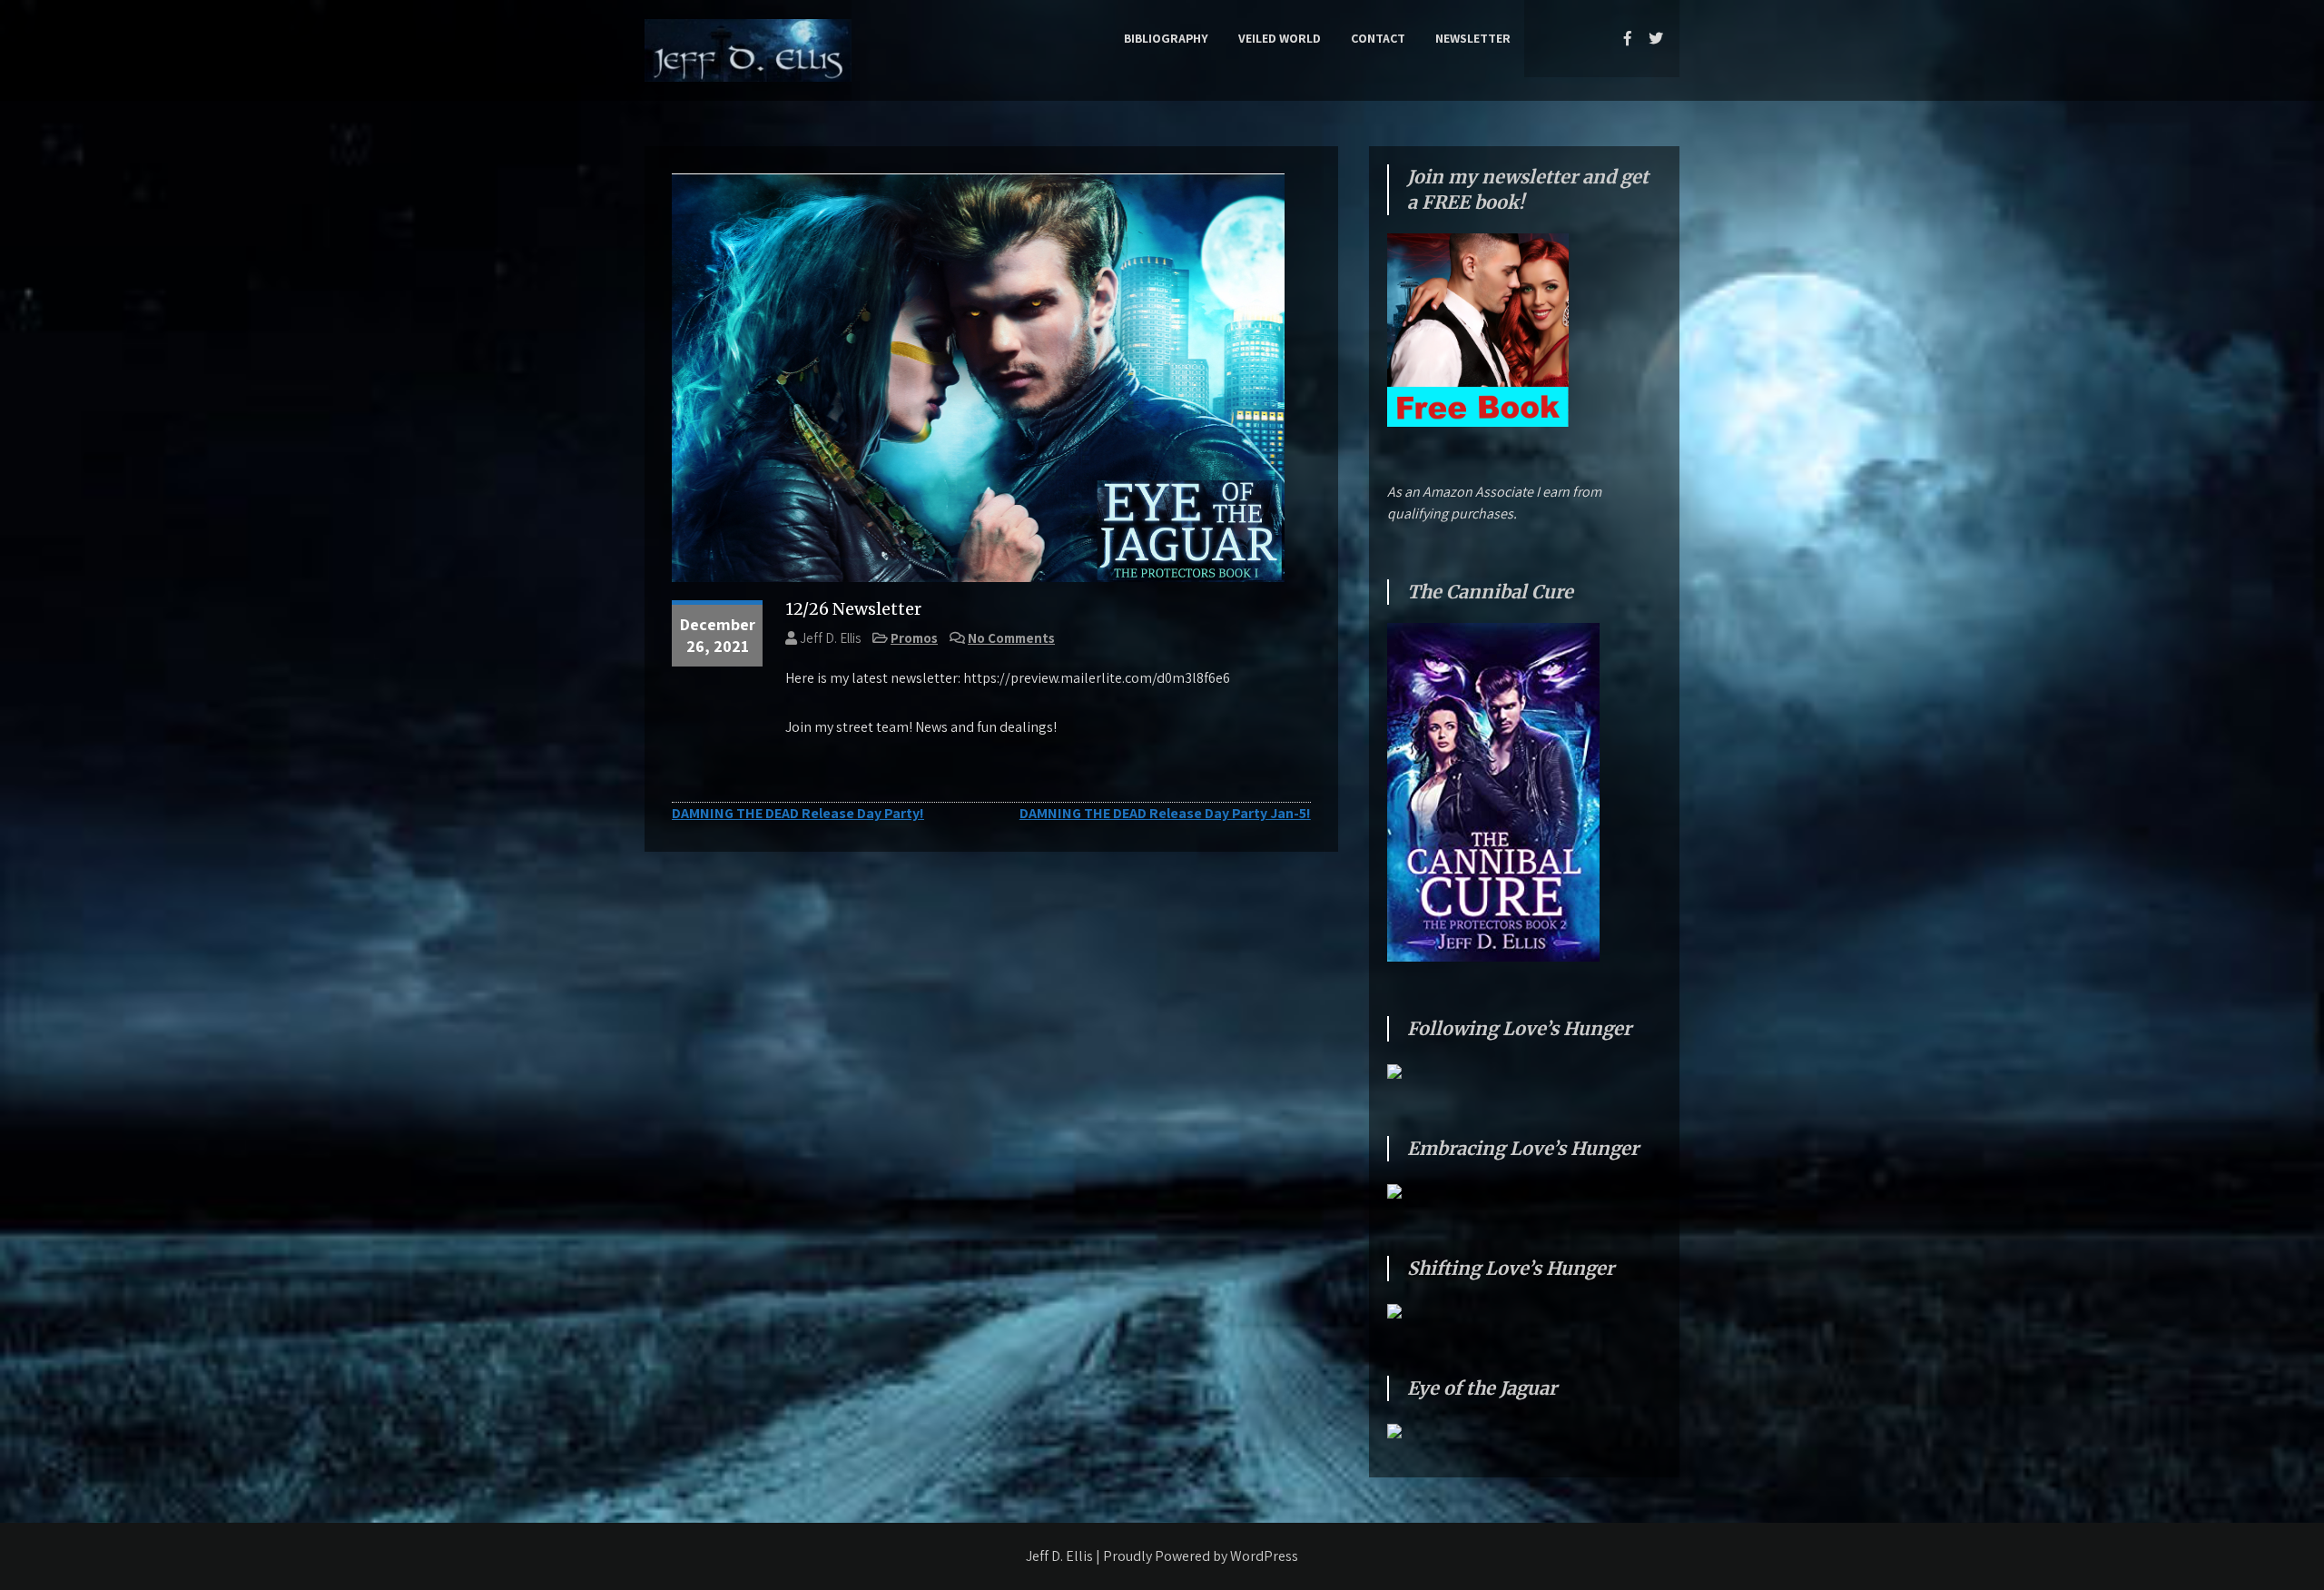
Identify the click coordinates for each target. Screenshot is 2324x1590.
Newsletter (1473, 38)
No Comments (1011, 638)
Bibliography (1166, 38)
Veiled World (1280, 38)
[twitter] (1656, 38)
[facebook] (1628, 38)
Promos (914, 638)
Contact (1378, 38)
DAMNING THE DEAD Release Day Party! (798, 813)
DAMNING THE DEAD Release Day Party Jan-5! (1165, 813)
